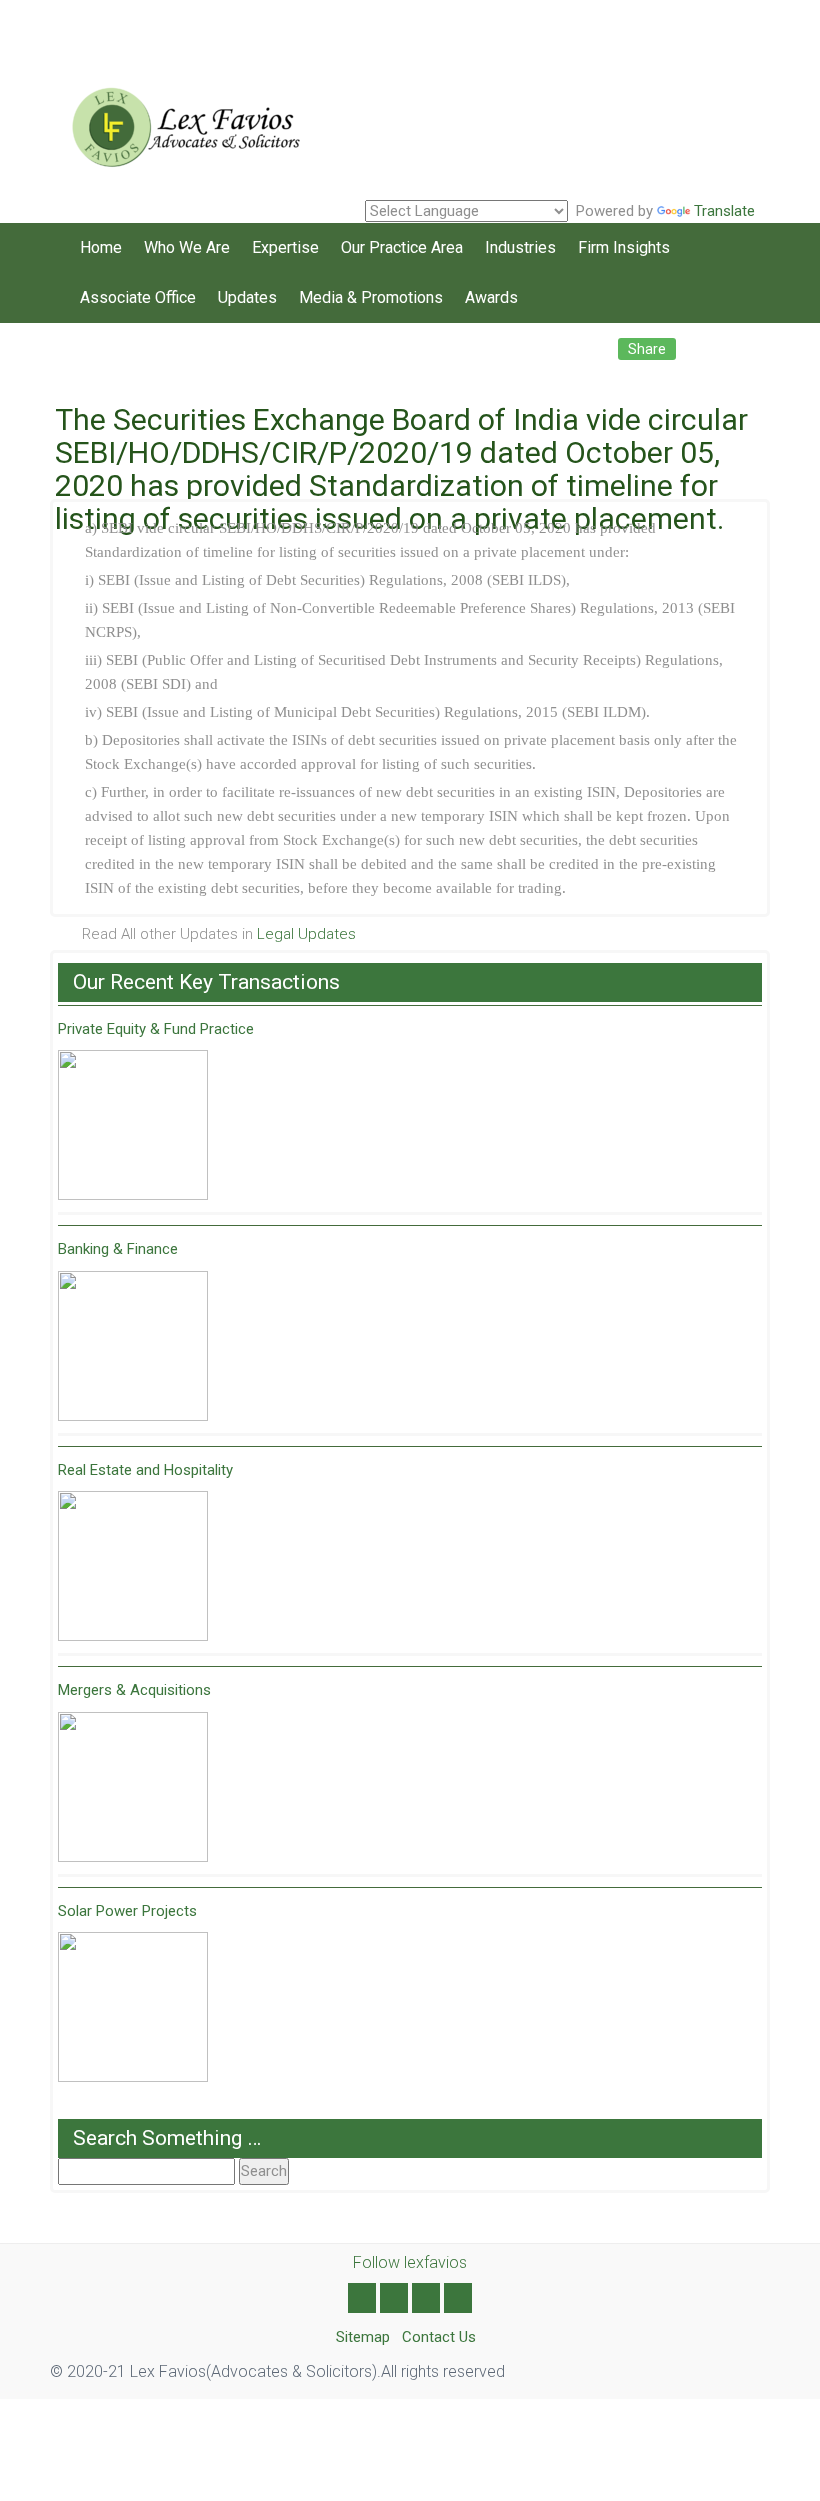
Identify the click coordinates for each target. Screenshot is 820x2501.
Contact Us (439, 2337)
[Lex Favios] (179, 120)
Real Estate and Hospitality (145, 1470)
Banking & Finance (118, 1249)
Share (647, 349)
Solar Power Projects (127, 1911)
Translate (724, 211)
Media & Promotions (371, 297)
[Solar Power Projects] (133, 2007)
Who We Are (187, 247)
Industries (520, 247)
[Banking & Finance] (133, 1346)
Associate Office (138, 297)
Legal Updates (306, 934)
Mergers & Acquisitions (134, 1690)
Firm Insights (624, 247)
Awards (491, 297)
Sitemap (363, 2337)
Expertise (285, 247)
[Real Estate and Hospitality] (133, 1566)
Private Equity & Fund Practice (156, 1029)
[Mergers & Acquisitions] (133, 1787)
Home (101, 247)
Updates (247, 297)
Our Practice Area (402, 247)
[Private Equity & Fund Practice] (133, 1125)
